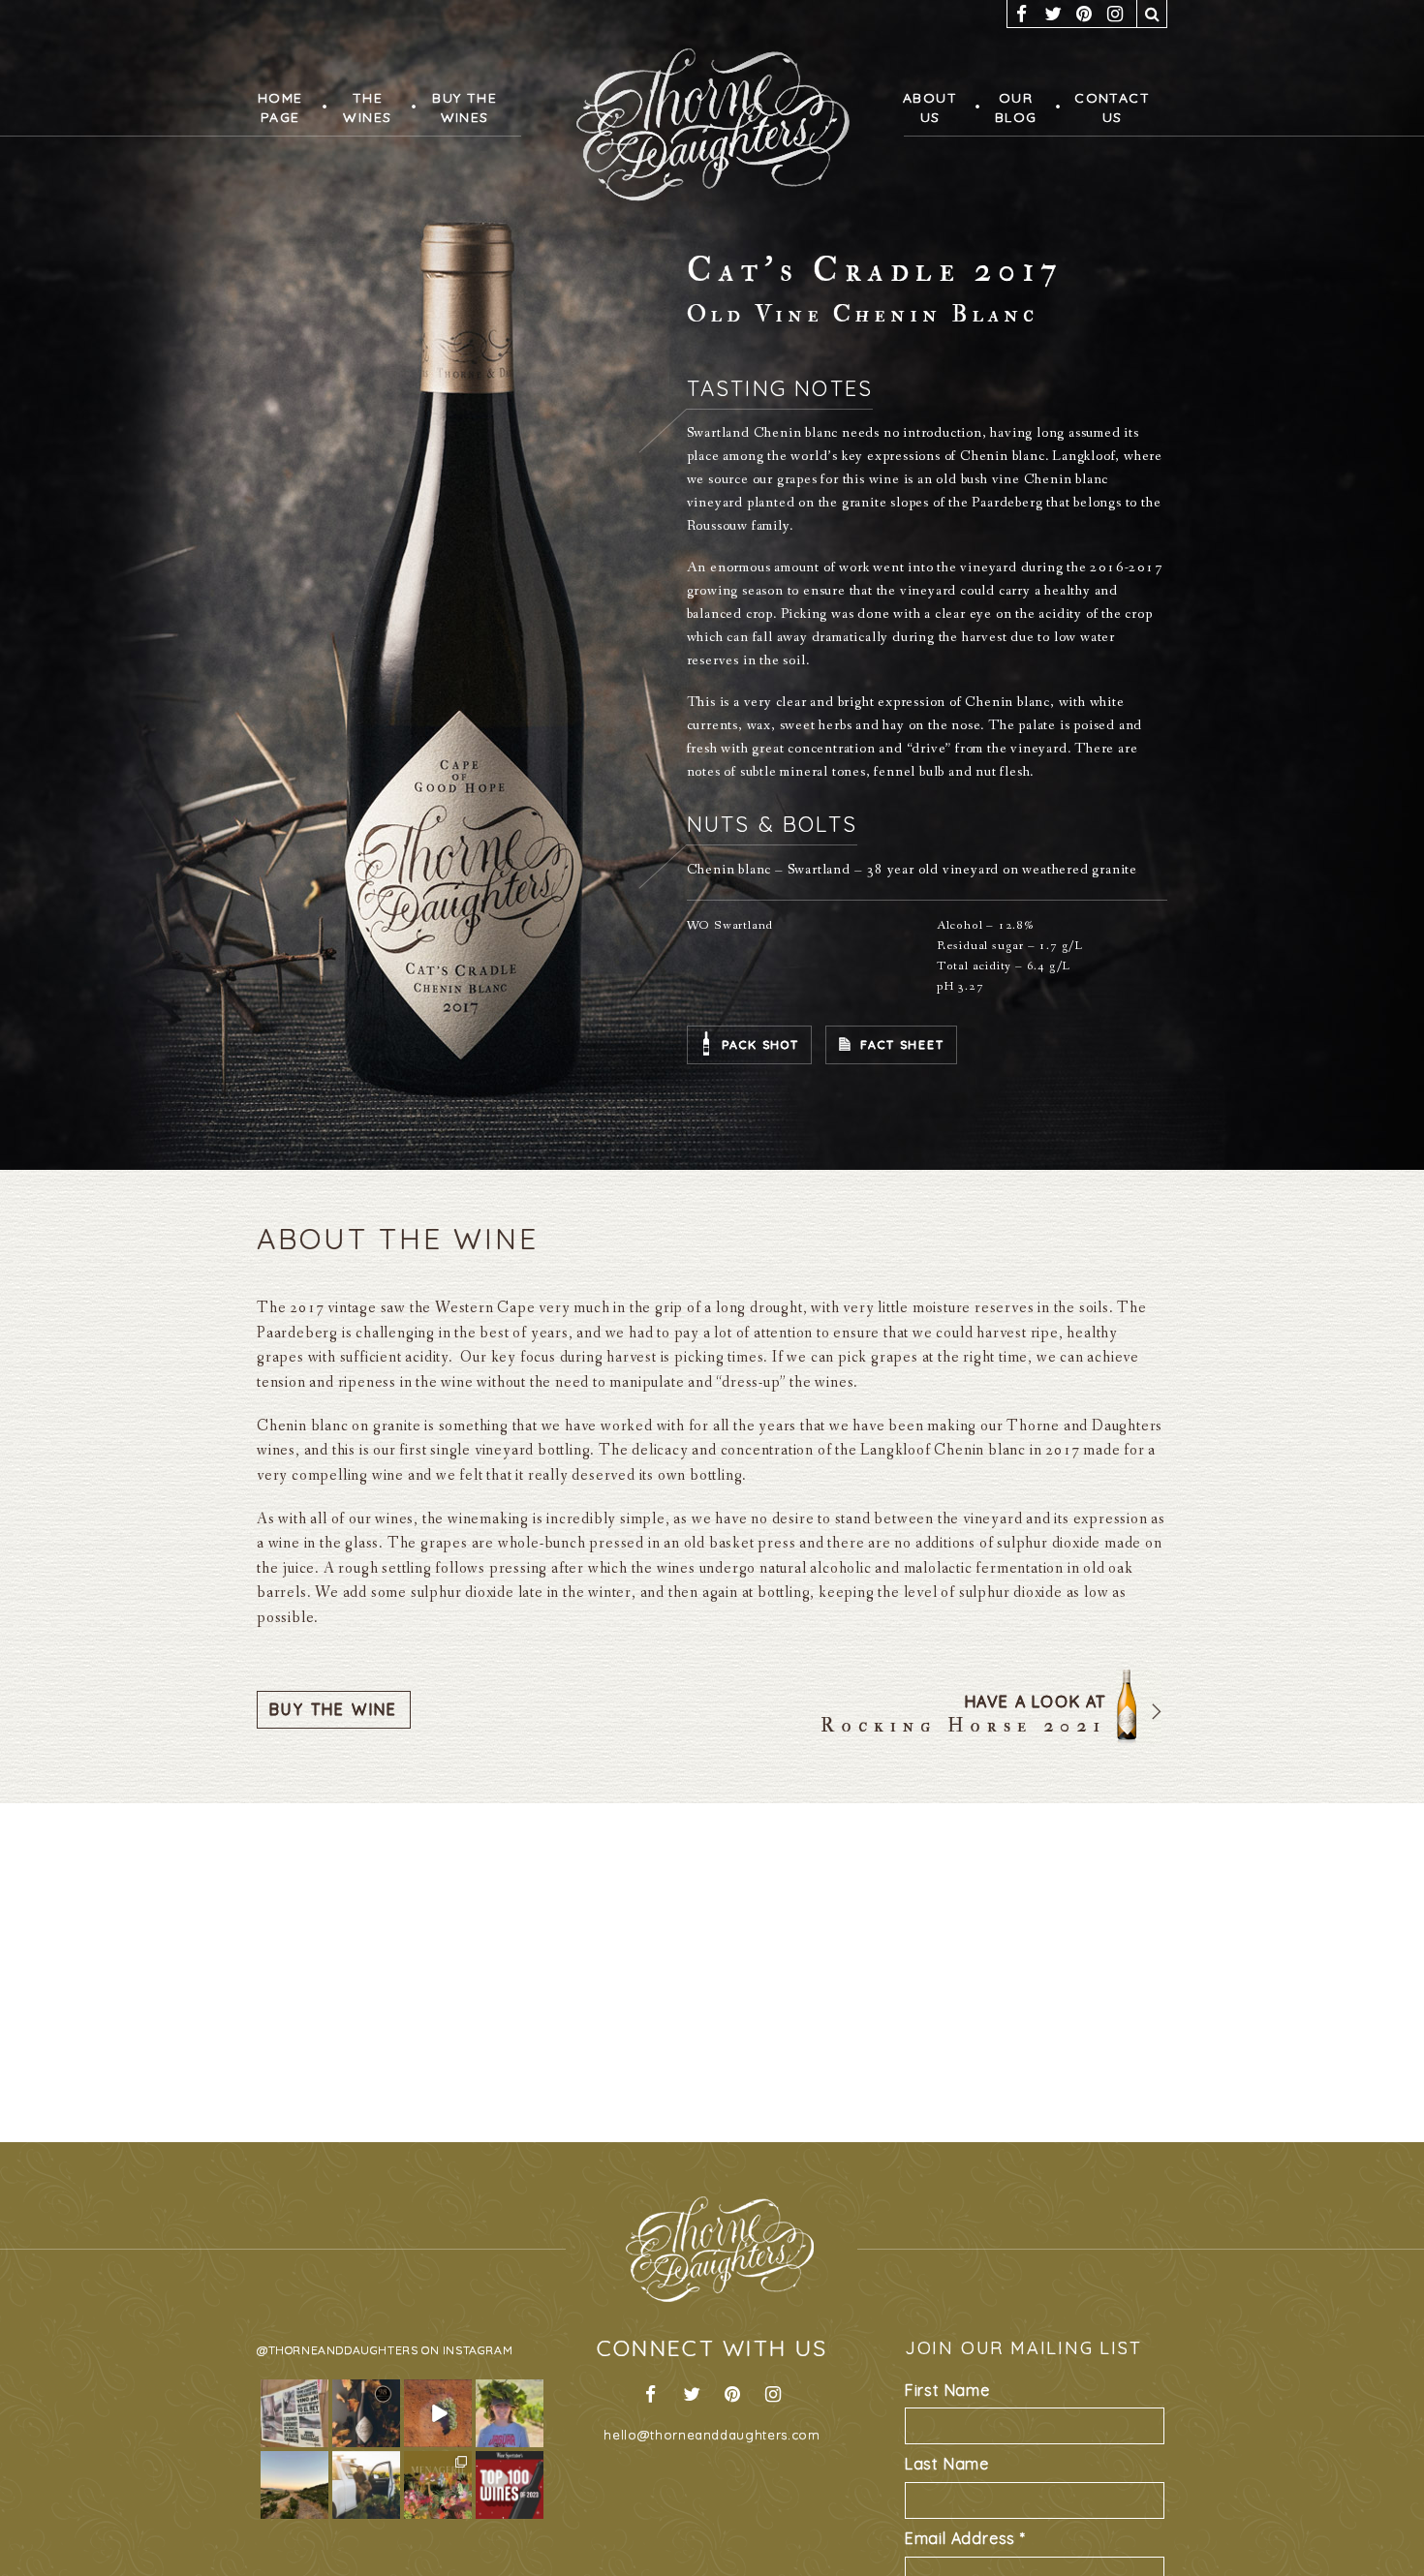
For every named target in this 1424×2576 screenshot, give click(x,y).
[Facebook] (1022, 14)
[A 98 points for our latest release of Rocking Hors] (366, 2413)
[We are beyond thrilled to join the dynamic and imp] (366, 2485)
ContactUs (1104, 107)
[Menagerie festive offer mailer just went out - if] (438, 2485)
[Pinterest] (1084, 14)
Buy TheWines (456, 107)
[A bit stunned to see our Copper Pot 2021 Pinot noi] (510, 2485)
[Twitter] (1053, 14)
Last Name (947, 2464)
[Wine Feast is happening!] (294, 2413)
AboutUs (929, 107)
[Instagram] (1115, 14)
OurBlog (1011, 107)
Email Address (965, 2538)
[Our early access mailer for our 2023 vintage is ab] (438, 2413)
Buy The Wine (334, 1709)
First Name (947, 2390)
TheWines (364, 107)
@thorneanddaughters (337, 2350)
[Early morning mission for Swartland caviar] (294, 2485)
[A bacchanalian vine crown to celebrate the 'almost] (510, 2413)
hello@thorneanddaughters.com (712, 2435)
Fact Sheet (902, 1044)
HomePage (279, 107)
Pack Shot (760, 1044)
